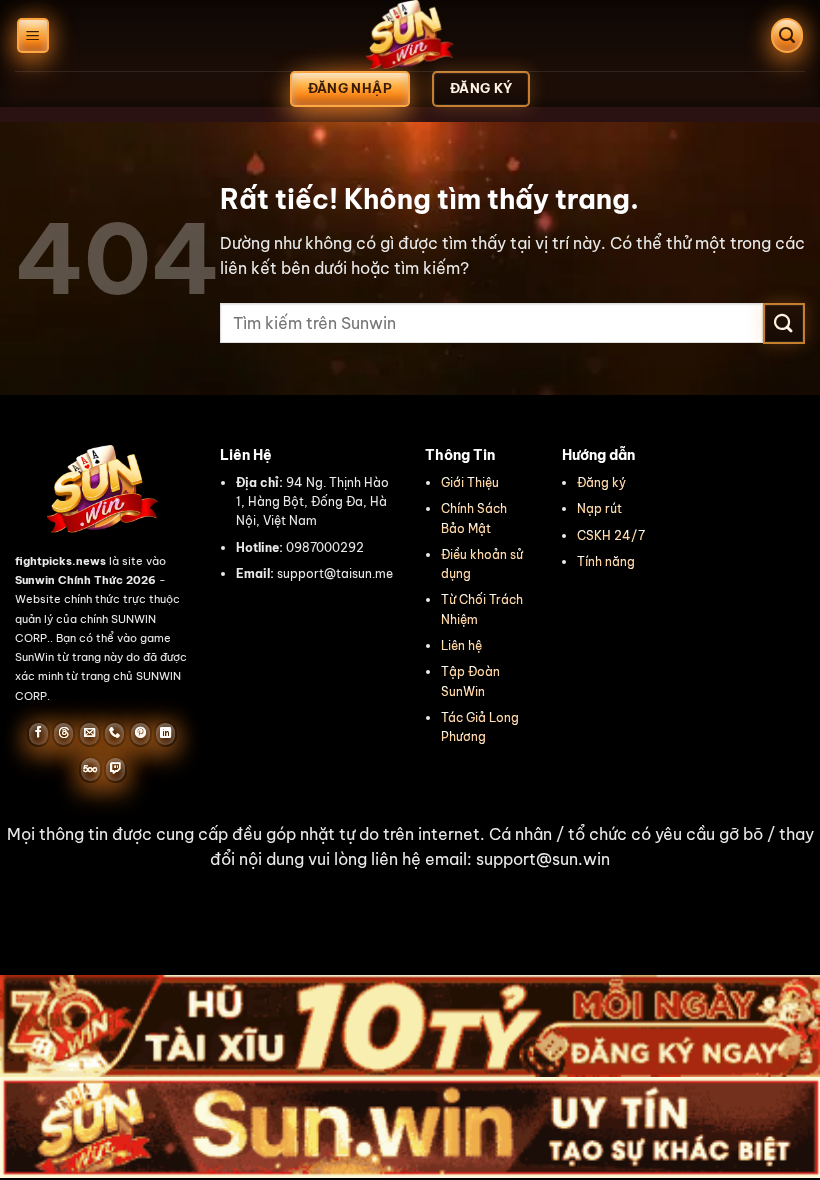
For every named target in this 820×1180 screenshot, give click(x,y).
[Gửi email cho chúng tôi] (89, 734)
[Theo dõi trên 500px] (90, 769)
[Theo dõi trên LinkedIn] (165, 734)
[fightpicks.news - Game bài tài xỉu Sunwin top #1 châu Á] (410, 35)
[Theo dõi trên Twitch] (115, 769)
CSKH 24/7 (611, 535)
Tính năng (606, 561)
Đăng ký (601, 482)
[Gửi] (784, 323)
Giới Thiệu (470, 482)
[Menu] (33, 35)
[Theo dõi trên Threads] (63, 734)
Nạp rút (599, 508)
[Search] (787, 35)
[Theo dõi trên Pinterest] (140, 734)
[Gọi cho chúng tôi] (114, 734)
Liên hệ (461, 645)
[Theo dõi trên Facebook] (38, 734)
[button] (410, 847)
